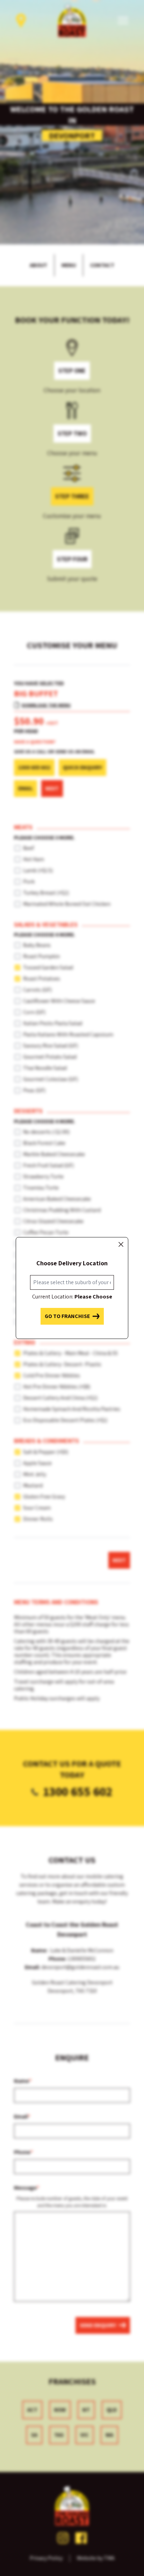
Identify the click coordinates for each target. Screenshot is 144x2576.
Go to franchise (67, 1316)
